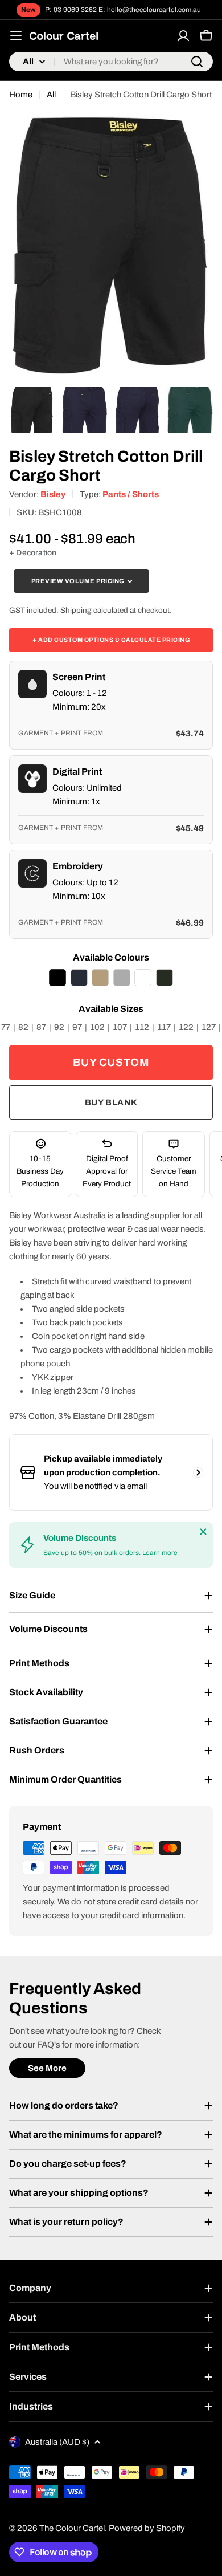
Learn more (160, 1553)
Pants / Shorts (131, 494)
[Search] (197, 62)
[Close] (203, 1532)
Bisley (53, 494)
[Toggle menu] (16, 36)
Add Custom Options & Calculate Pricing (111, 640)
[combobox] (111, 62)
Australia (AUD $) (57, 2442)
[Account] (183, 36)
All (51, 95)
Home (21, 95)
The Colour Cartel (72, 2528)
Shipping (76, 610)
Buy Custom (111, 1062)
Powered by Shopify (147, 2528)
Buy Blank (111, 1102)
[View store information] (198, 1472)
